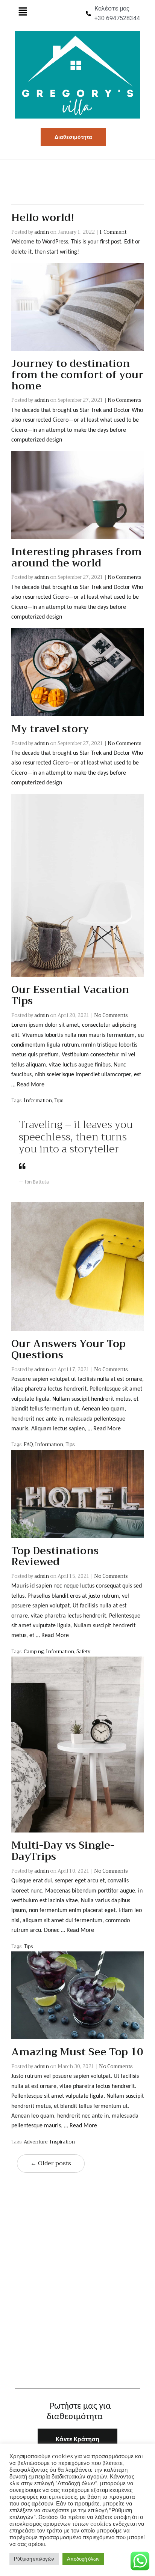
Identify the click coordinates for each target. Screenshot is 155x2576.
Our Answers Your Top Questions (68, 1349)
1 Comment (113, 232)
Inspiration (62, 2142)
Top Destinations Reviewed (55, 1556)
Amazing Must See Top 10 (77, 2052)
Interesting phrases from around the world (77, 557)
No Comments (124, 400)
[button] (23, 12)
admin (42, 232)
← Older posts (51, 2163)
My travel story (50, 729)
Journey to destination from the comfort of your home (77, 375)
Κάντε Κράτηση (77, 2440)
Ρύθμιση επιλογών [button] (34, 2559)
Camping (34, 1651)
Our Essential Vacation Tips (70, 995)
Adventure (36, 2142)
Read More (31, 1085)
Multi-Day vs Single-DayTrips (63, 1851)
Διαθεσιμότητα (73, 137)
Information (38, 1100)
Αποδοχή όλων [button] (83, 2559)
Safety (83, 1651)
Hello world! (43, 218)
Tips (59, 1100)
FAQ (28, 1444)
